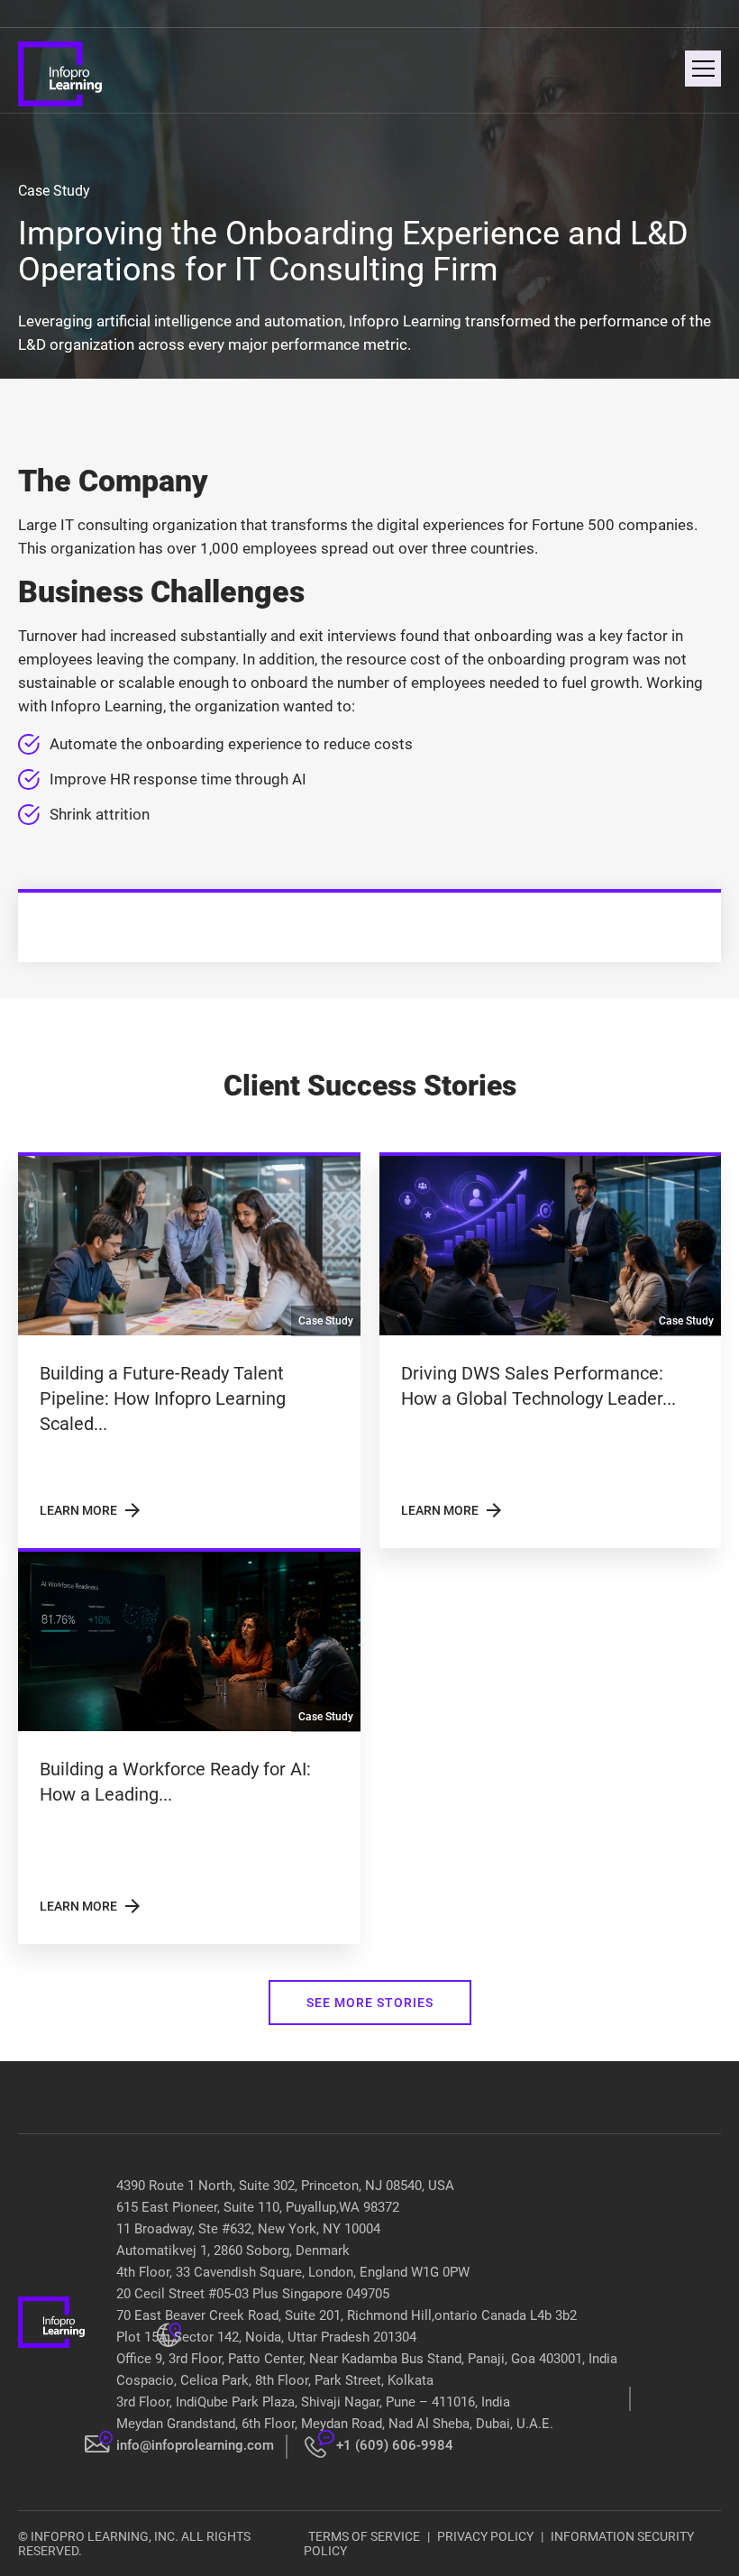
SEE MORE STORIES (370, 2003)
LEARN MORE (91, 1510)
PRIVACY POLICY (485, 2536)
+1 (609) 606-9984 (395, 2445)
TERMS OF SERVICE (364, 2536)
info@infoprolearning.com (195, 2445)
